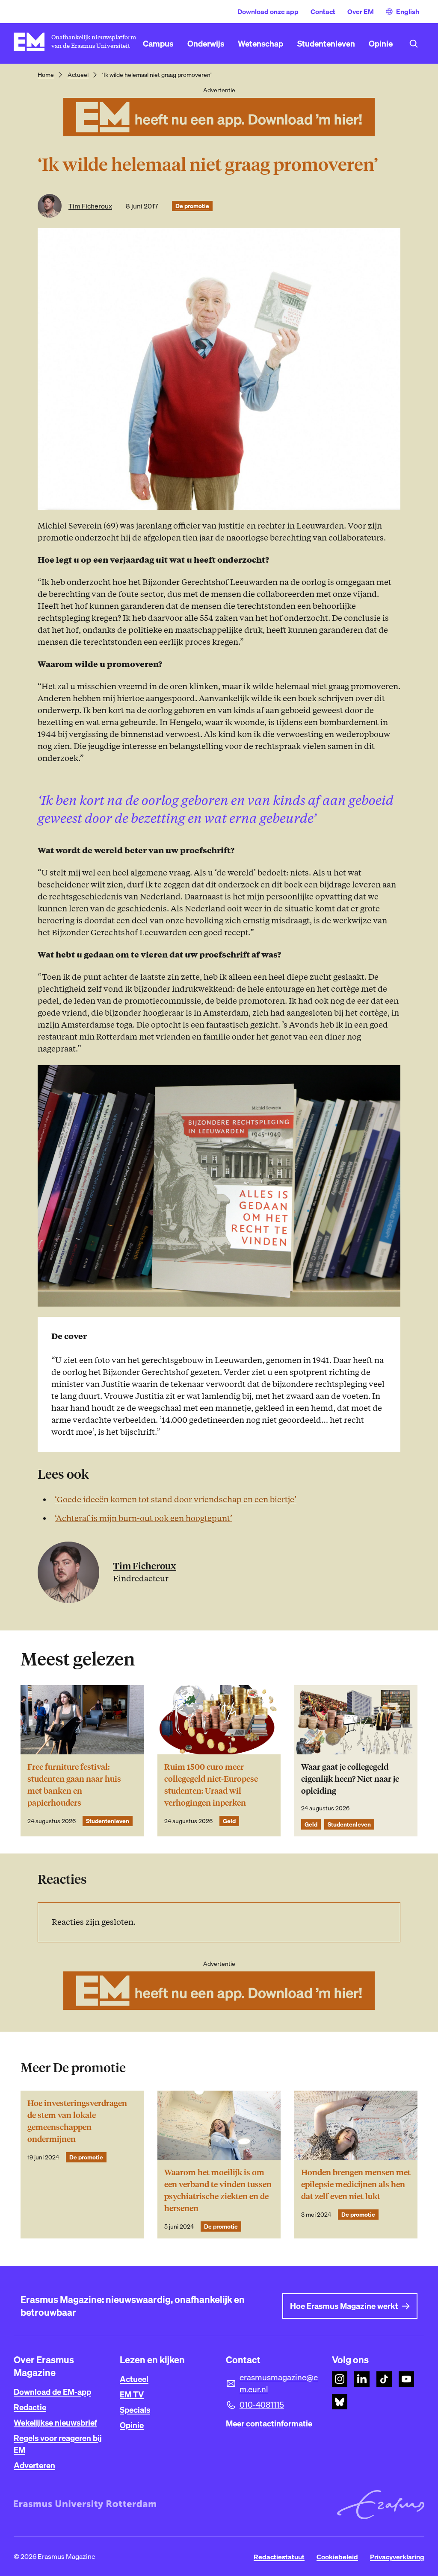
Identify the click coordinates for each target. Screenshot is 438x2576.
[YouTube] (406, 2379)
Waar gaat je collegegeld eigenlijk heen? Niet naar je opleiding (350, 1779)
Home (46, 75)
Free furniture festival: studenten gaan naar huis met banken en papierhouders (74, 1785)
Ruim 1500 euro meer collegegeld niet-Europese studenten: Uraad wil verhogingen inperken (211, 1785)
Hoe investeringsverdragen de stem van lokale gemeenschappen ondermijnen (77, 2121)
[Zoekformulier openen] (414, 44)
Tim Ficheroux (90, 206)
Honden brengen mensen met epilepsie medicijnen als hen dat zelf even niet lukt (356, 2184)
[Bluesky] (340, 2402)
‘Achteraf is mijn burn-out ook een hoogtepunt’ (144, 1518)
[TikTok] (384, 2379)
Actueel (78, 75)
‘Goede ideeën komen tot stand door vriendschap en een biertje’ (176, 1499)
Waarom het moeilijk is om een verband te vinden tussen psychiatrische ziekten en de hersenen (218, 2190)
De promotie (192, 206)
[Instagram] (340, 2379)
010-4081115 (262, 2405)
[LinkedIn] (362, 2379)
